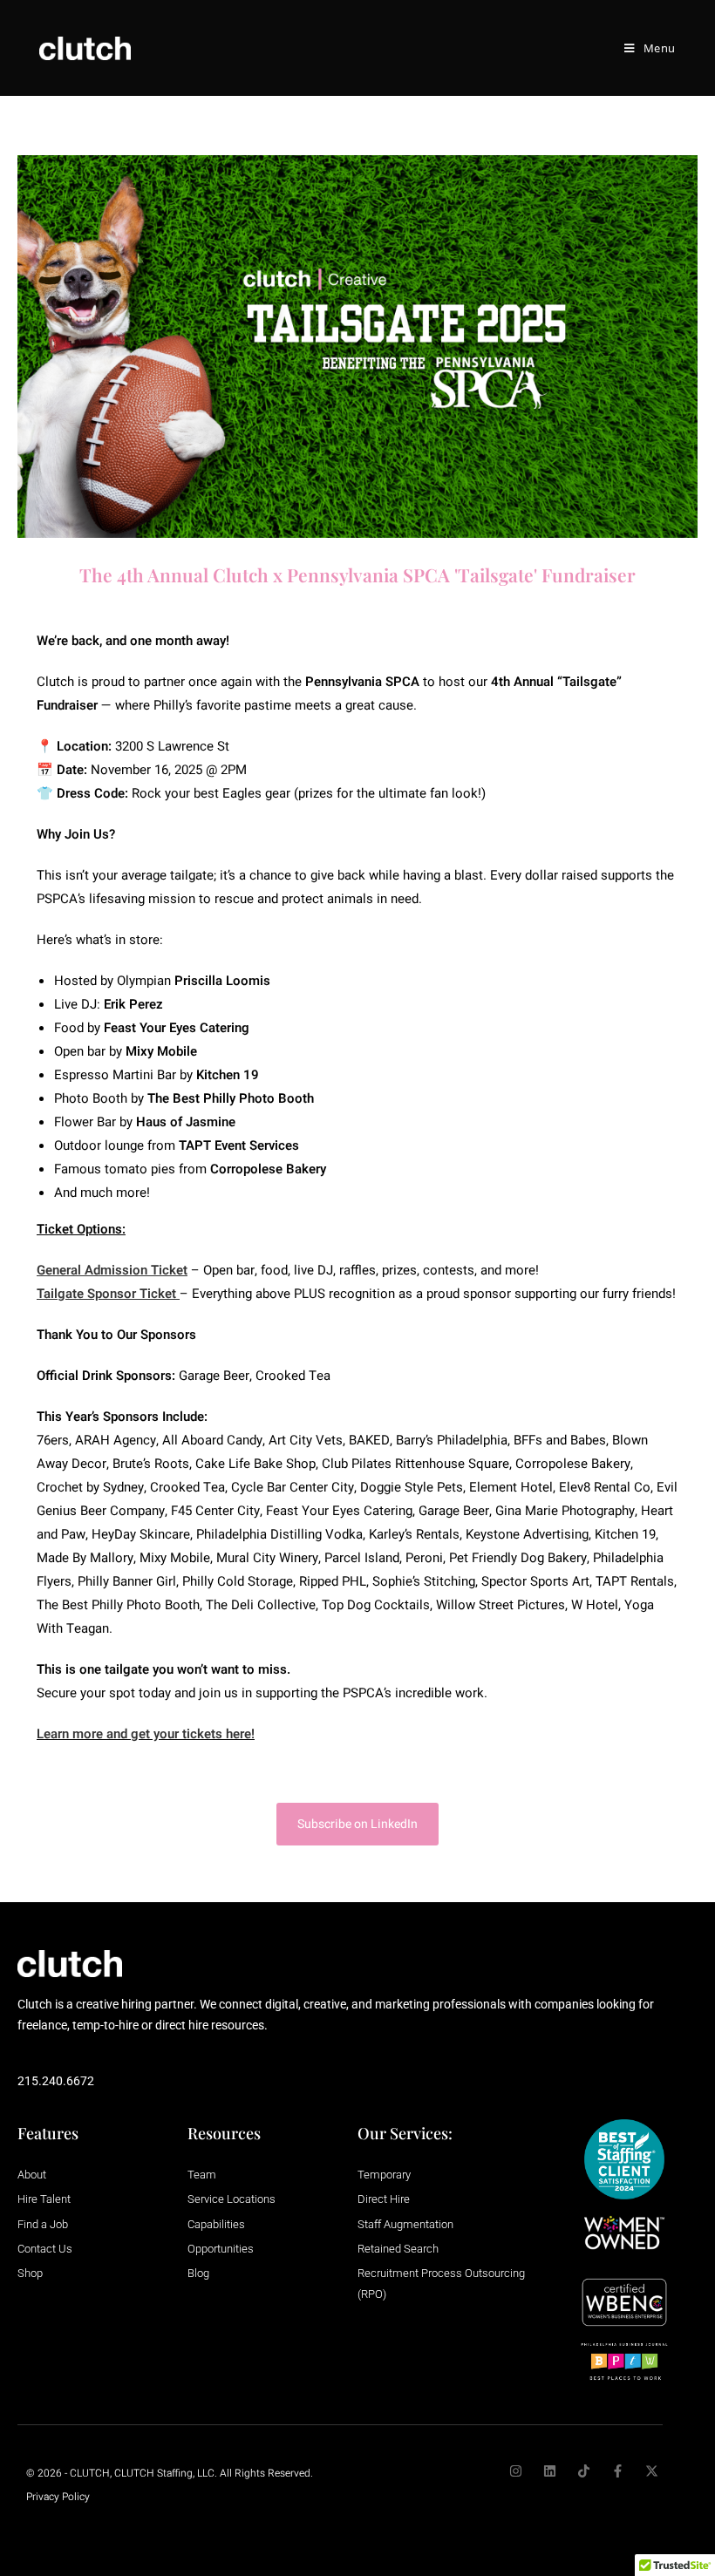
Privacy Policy (58, 2497)
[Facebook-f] (618, 2471)
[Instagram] (516, 2471)
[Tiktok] (584, 2471)
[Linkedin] (550, 2471)
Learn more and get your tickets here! (146, 1734)
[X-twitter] (652, 2471)
